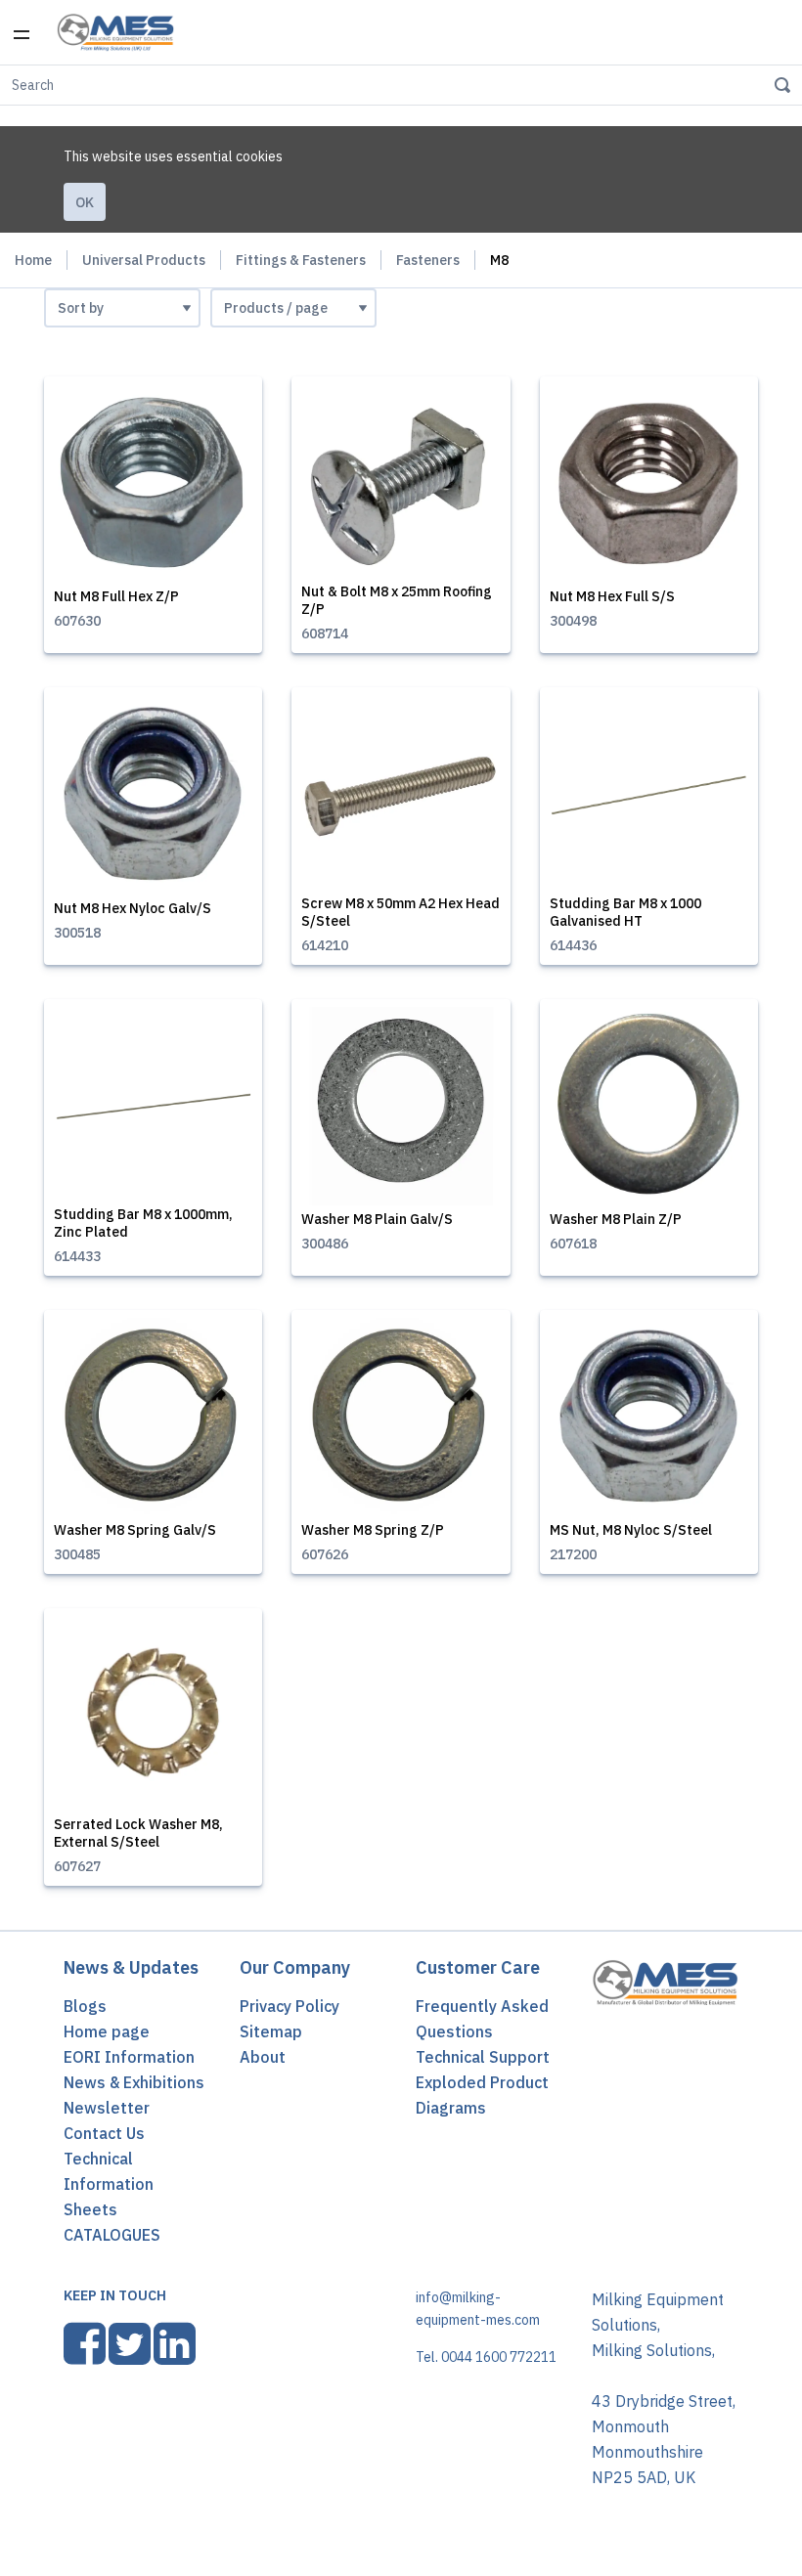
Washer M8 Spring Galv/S (135, 1530)
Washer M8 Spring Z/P (373, 1530)
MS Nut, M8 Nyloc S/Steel (631, 1530)
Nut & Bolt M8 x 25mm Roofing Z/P (397, 600)
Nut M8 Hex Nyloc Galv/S (133, 908)
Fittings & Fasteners (301, 260)
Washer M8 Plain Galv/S (377, 1219)
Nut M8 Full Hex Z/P (116, 596)
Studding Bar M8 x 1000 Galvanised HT (625, 912)
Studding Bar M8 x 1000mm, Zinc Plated (143, 1223)
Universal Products (144, 260)
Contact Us (104, 2133)
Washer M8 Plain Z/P (616, 1219)
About (263, 2057)
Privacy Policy (290, 2006)
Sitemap (271, 2031)
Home (33, 260)
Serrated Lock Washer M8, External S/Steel (138, 1833)
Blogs (85, 2006)
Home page (107, 2031)
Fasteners (428, 260)
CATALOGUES (112, 2235)
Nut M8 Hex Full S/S (612, 596)
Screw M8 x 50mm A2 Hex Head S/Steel (401, 912)
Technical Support (483, 2057)
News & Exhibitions (134, 2082)
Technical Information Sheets (109, 2184)
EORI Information (129, 2057)
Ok (85, 202)
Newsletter (107, 2108)
